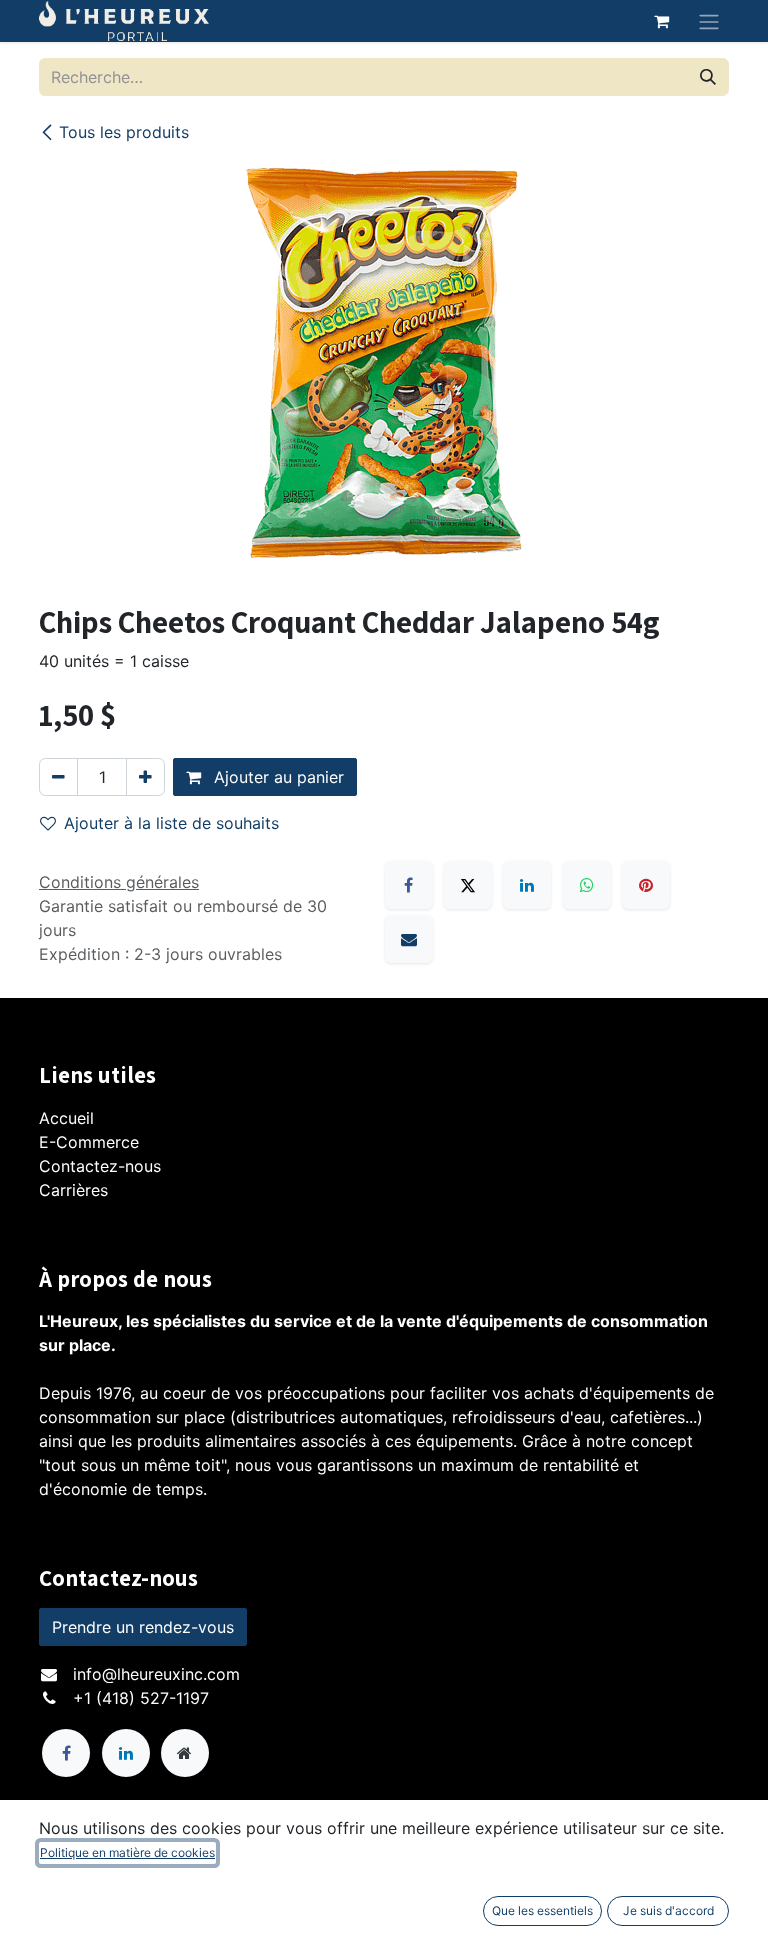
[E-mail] (409, 939)
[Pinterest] (646, 885)
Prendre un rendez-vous (143, 1627)
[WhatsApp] (587, 885)
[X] (468, 885)
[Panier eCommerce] (661, 21)
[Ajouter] (145, 777)
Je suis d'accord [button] (668, 1910)
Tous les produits (124, 132)
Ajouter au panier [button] (276, 777)
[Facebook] (409, 885)
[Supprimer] (58, 777)
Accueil (66, 1118)
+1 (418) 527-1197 (141, 1698)
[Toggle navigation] (709, 21)
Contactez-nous (100, 1166)
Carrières (73, 1190)
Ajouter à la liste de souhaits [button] (171, 823)
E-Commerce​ (89, 1142)
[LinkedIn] (527, 885)
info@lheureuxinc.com (156, 1674)
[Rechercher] (708, 77)
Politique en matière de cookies (127, 1852)
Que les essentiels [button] (542, 1910)
